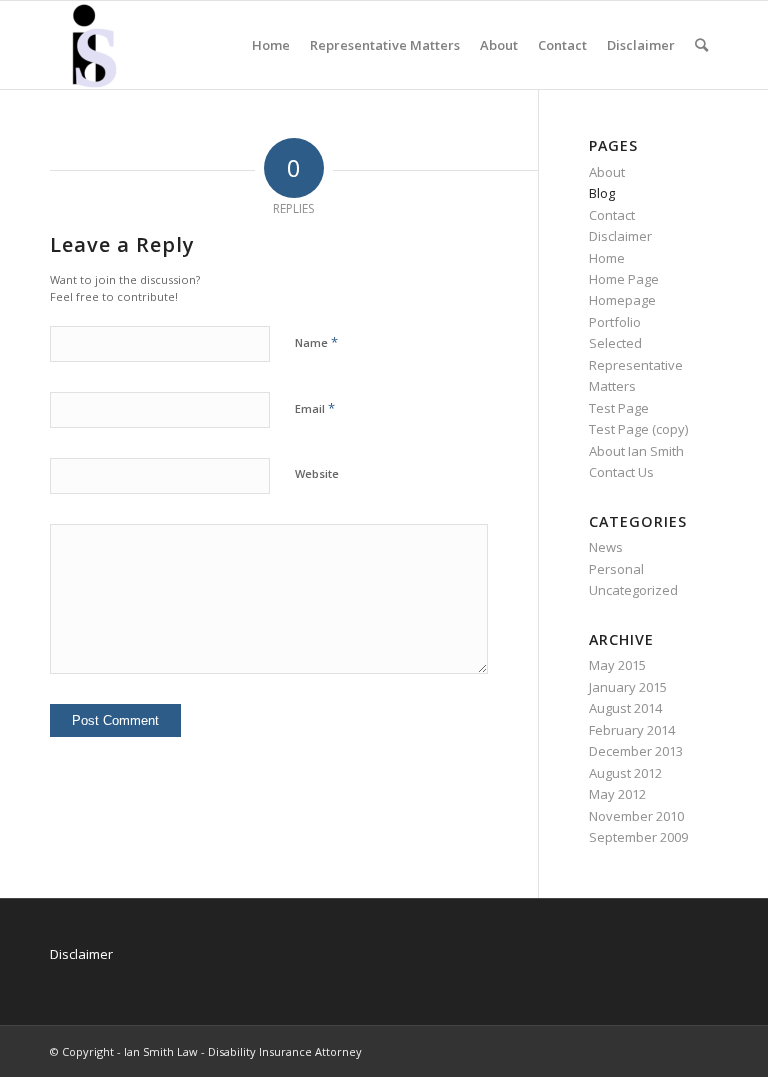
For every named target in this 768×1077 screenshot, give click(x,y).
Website (317, 473)
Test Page (619, 408)
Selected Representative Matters (636, 364)
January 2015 (628, 687)
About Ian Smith (636, 451)
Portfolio (615, 322)
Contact (612, 215)
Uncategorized (633, 590)
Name (316, 342)
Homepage (622, 300)
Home (607, 258)
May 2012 (617, 794)
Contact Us (621, 472)
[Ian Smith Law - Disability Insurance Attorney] (94, 45)
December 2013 (636, 751)
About (607, 172)
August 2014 (625, 708)
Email (315, 408)
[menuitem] (271, 45)
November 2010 (636, 816)
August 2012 (625, 773)
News (606, 547)
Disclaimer (620, 236)
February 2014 (632, 730)
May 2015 (617, 665)
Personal (616, 569)
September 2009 (638, 837)
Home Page (624, 279)
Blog (602, 193)
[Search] (701, 45)
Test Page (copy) (638, 429)
